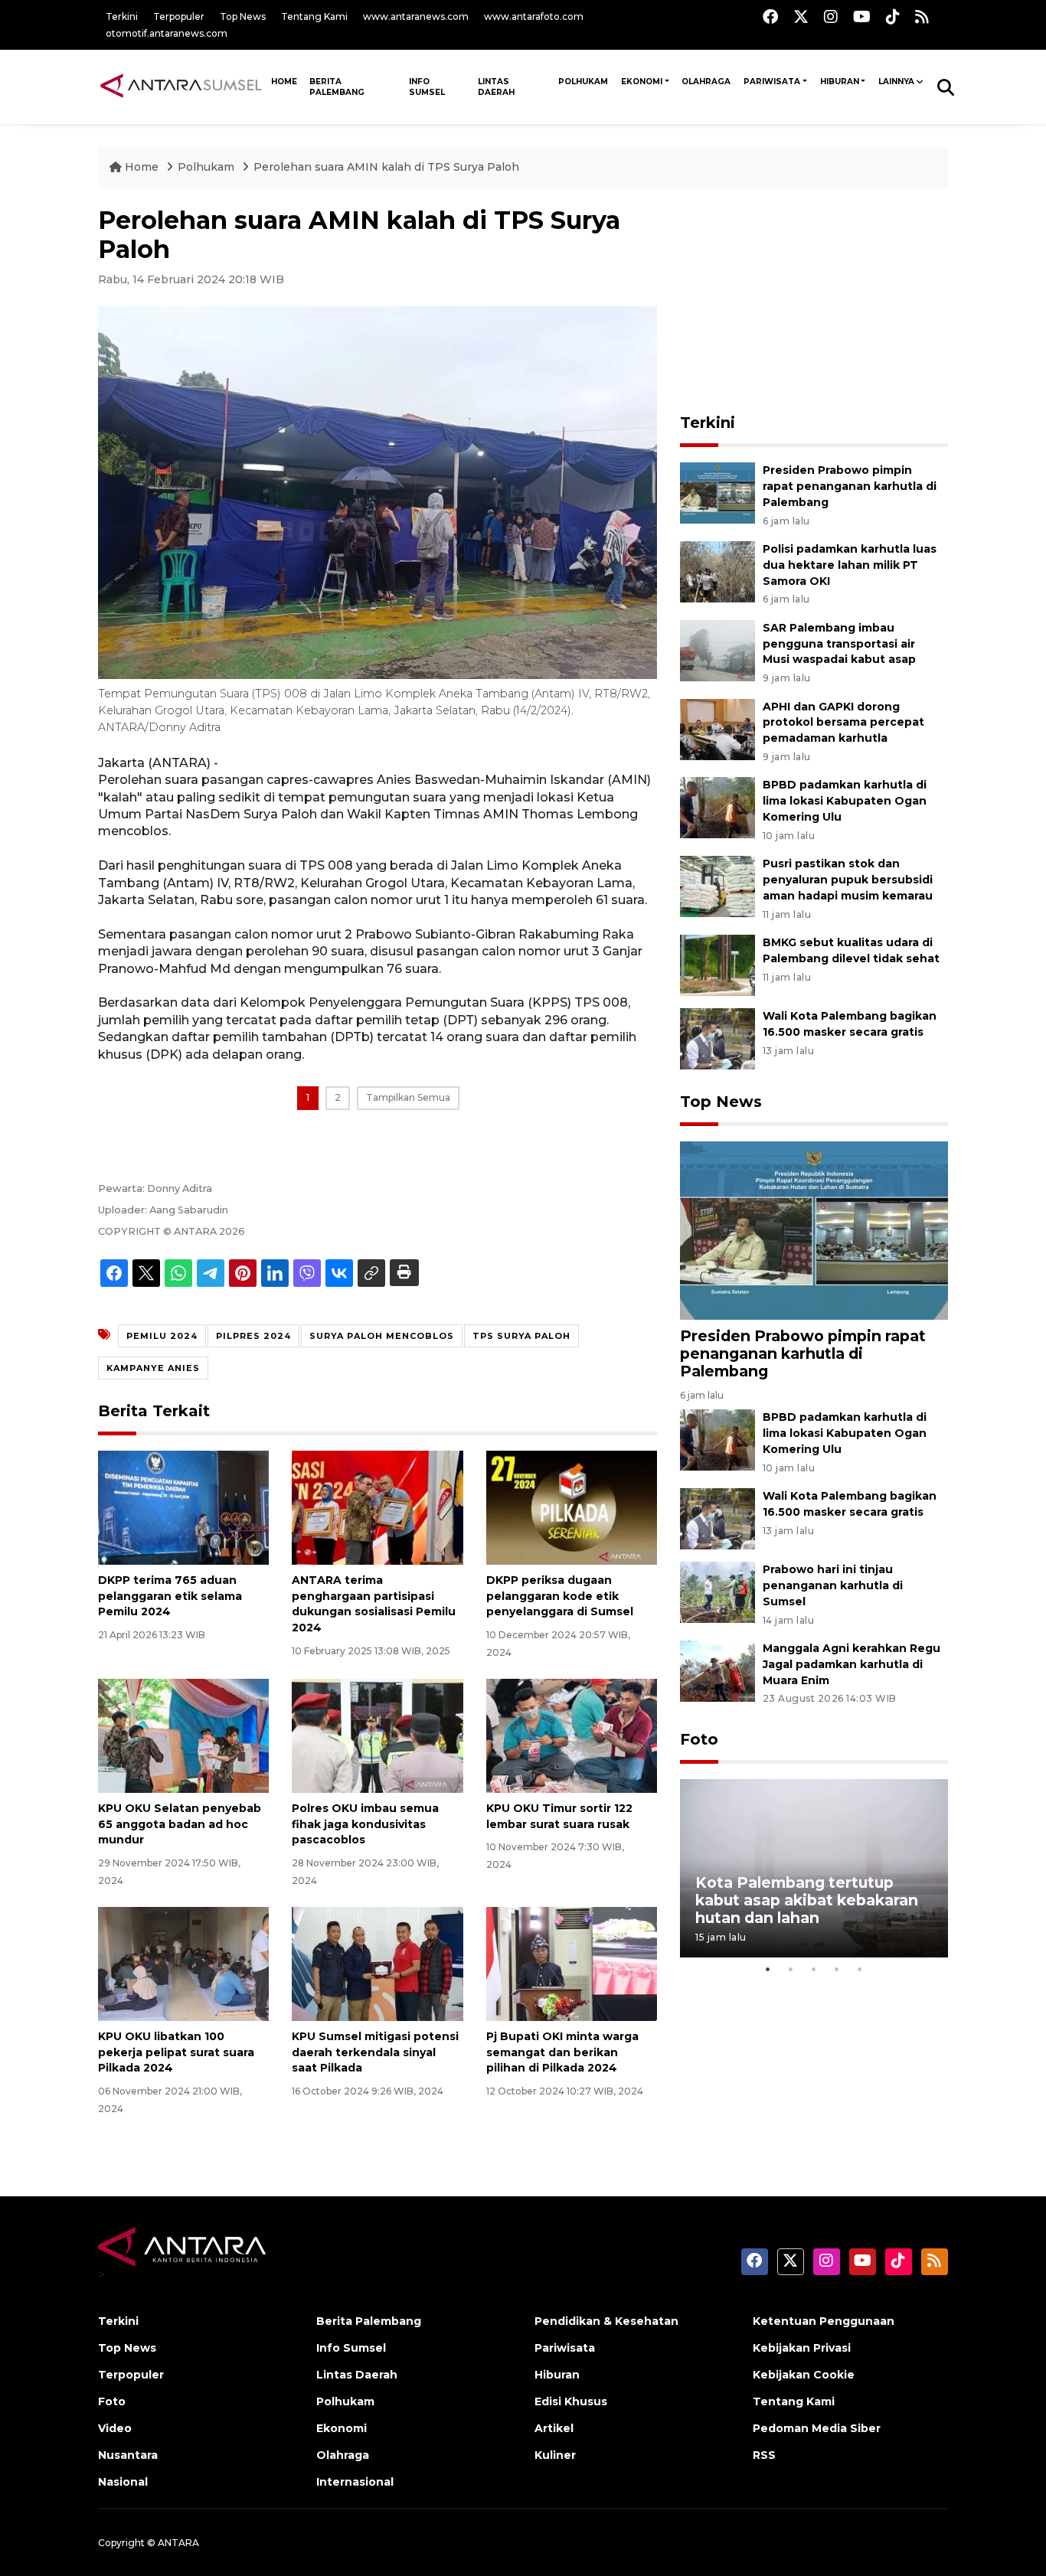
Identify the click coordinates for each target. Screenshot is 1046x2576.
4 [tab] (837, 1969)
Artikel (554, 2428)
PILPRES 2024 (253, 1336)
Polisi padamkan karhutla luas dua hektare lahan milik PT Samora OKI (850, 565)
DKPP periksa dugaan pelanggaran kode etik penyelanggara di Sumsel (560, 1596)
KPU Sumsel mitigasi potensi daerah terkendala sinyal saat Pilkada (375, 2052)
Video (115, 2428)
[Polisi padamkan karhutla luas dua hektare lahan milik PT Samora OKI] (717, 571)
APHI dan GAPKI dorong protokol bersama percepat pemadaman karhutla (843, 723)
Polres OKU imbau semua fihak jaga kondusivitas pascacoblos (365, 1824)
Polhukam (583, 82)
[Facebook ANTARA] (770, 16)
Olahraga (706, 82)
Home (142, 167)
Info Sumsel (427, 87)
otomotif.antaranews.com (167, 33)
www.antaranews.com (416, 16)
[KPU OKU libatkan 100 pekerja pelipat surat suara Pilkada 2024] (183, 1963)
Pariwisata (772, 82)
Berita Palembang (337, 87)
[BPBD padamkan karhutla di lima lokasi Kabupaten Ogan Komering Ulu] (717, 807)
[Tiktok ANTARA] (893, 16)
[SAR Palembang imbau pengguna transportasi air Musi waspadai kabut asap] (717, 650)
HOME (284, 82)
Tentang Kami (314, 16)
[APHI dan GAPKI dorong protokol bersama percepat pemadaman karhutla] (717, 728)
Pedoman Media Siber (817, 2428)
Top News (243, 16)
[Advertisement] (814, 302)
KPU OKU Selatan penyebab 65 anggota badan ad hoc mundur (180, 1824)
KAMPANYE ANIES (153, 1368)
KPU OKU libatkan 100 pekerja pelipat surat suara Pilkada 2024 (176, 2052)
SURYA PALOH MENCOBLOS (382, 1336)
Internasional (355, 2482)
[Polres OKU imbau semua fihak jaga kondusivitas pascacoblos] (377, 1735)
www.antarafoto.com (534, 16)
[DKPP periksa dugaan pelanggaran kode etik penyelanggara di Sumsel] (572, 1507)
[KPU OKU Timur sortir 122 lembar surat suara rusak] (572, 1735)
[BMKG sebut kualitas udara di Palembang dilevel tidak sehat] (717, 964)
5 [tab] (860, 1969)
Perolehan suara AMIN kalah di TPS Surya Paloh (386, 167)
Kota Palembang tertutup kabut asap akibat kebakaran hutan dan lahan (807, 1900)
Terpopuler (179, 16)
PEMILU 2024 (162, 1336)
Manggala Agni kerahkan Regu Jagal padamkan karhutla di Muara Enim (852, 1664)
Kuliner (555, 2455)
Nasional (123, 2482)
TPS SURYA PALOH (521, 1336)
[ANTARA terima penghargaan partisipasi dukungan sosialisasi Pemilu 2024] (377, 1507)
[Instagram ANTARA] (831, 16)
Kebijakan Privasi (802, 2348)
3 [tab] (814, 1969)
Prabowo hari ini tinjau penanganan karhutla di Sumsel (833, 1585)
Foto (699, 1739)
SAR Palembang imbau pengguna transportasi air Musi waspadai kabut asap (839, 644)
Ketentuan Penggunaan (824, 2321)
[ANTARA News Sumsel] (181, 87)
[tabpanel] (814, 1868)
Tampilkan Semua (408, 1097)
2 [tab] (791, 1969)
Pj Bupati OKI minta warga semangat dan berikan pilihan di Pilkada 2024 (562, 2052)
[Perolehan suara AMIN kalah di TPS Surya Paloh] (814, 1230)
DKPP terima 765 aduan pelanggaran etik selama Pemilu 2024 (170, 1596)
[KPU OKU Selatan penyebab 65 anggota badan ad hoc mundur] (183, 1735)
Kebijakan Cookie (804, 2375)
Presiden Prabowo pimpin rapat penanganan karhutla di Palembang (850, 486)
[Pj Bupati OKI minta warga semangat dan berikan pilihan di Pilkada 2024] (572, 1963)
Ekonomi (642, 82)
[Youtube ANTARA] (862, 16)
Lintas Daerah (496, 87)
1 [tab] (768, 1969)
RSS (764, 2455)
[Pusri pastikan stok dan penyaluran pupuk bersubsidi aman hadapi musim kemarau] (717, 885)
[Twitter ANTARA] (801, 16)
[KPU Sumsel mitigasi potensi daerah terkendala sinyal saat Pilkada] (377, 1963)
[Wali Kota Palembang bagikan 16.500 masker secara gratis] (717, 1038)
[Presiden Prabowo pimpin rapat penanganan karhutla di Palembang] (717, 492)
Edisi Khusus (571, 2401)
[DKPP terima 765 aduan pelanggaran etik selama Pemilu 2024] (183, 1507)
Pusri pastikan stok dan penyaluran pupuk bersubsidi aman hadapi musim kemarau (848, 880)
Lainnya (896, 82)
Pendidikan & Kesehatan (606, 2321)
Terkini (122, 16)
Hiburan (840, 82)
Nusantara (128, 2455)
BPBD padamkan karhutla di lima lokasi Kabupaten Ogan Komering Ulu (845, 801)
